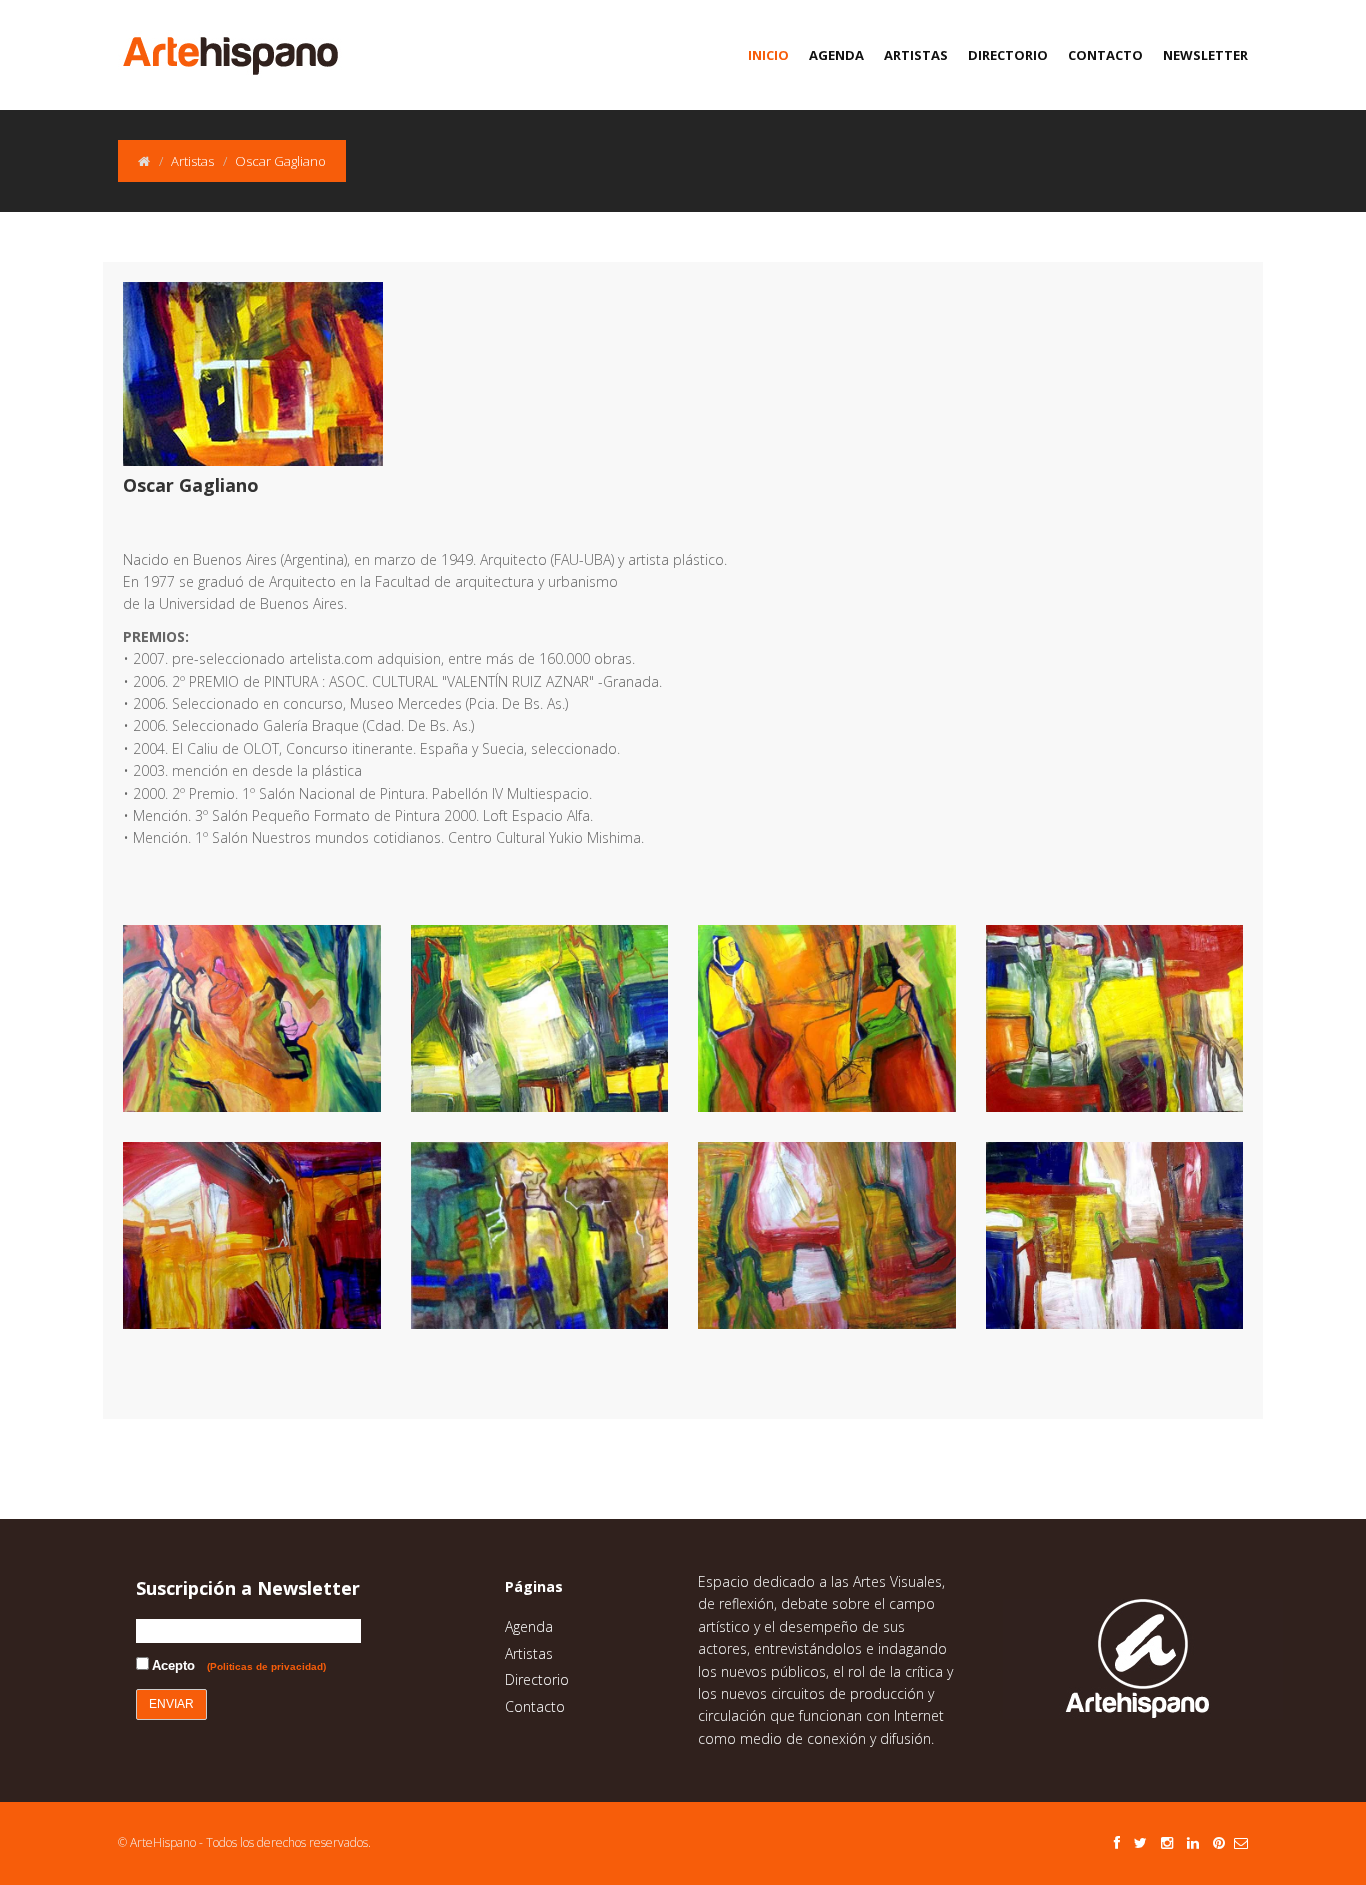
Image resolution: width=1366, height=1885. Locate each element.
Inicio (768, 55)
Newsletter (1205, 55)
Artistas (916, 55)
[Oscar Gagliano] (267, 1018)
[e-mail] (1241, 1842)
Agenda (836, 55)
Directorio (1008, 55)
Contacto (1105, 55)
